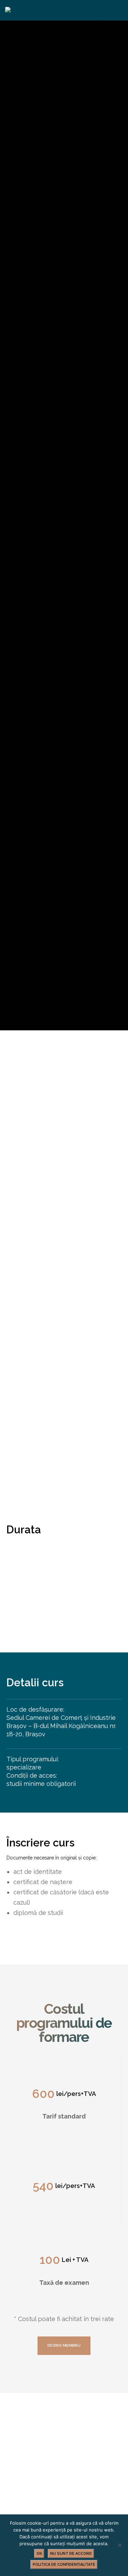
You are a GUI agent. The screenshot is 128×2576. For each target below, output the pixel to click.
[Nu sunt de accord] (119, 2545)
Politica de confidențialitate (64, 2565)
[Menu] (118, 10)
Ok (39, 2554)
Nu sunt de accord (71, 2554)
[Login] (107, 10)
